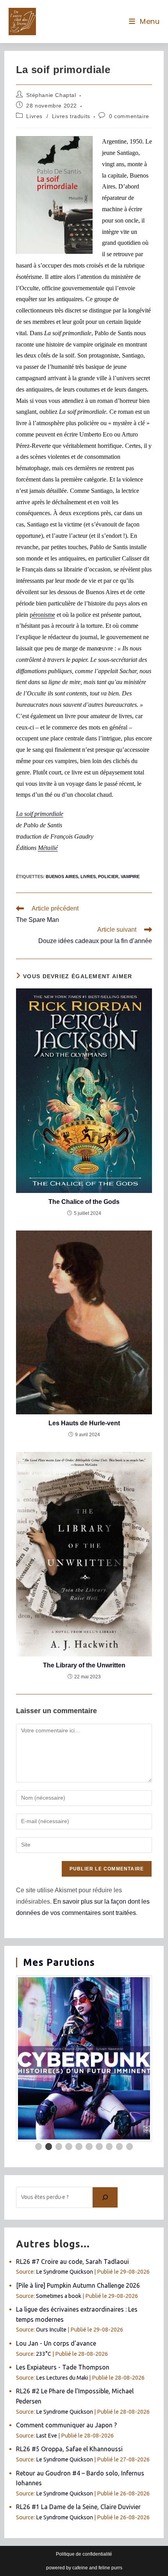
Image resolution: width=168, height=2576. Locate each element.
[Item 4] (69, 2147)
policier (108, 877)
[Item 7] (99, 2147)
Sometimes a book (59, 2296)
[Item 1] (39, 2147)
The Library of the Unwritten (84, 1665)
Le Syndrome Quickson (64, 2272)
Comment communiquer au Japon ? (66, 2425)
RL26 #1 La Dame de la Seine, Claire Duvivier (78, 2507)
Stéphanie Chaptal (51, 95)
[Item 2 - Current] (49, 2147)
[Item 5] (79, 2147)
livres (88, 877)
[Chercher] (105, 2197)
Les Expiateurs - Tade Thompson (63, 2367)
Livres (34, 116)
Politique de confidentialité (84, 2554)
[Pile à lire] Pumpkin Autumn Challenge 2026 (78, 2285)
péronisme (42, 615)
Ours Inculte (51, 2330)
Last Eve (46, 2436)
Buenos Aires (62, 877)
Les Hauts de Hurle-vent (84, 1423)
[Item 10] (130, 2147)
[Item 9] (120, 2147)
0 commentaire (129, 116)
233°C (44, 2354)
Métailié (48, 848)
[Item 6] (89, 2147)
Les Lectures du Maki (62, 2378)
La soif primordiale (40, 814)
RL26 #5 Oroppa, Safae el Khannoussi (69, 2449)
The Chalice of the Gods (84, 1202)
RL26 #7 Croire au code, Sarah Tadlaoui (72, 2262)
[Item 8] (109, 2147)
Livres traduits (71, 116)
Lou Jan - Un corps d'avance (56, 2343)
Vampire (130, 877)
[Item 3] (59, 2147)
